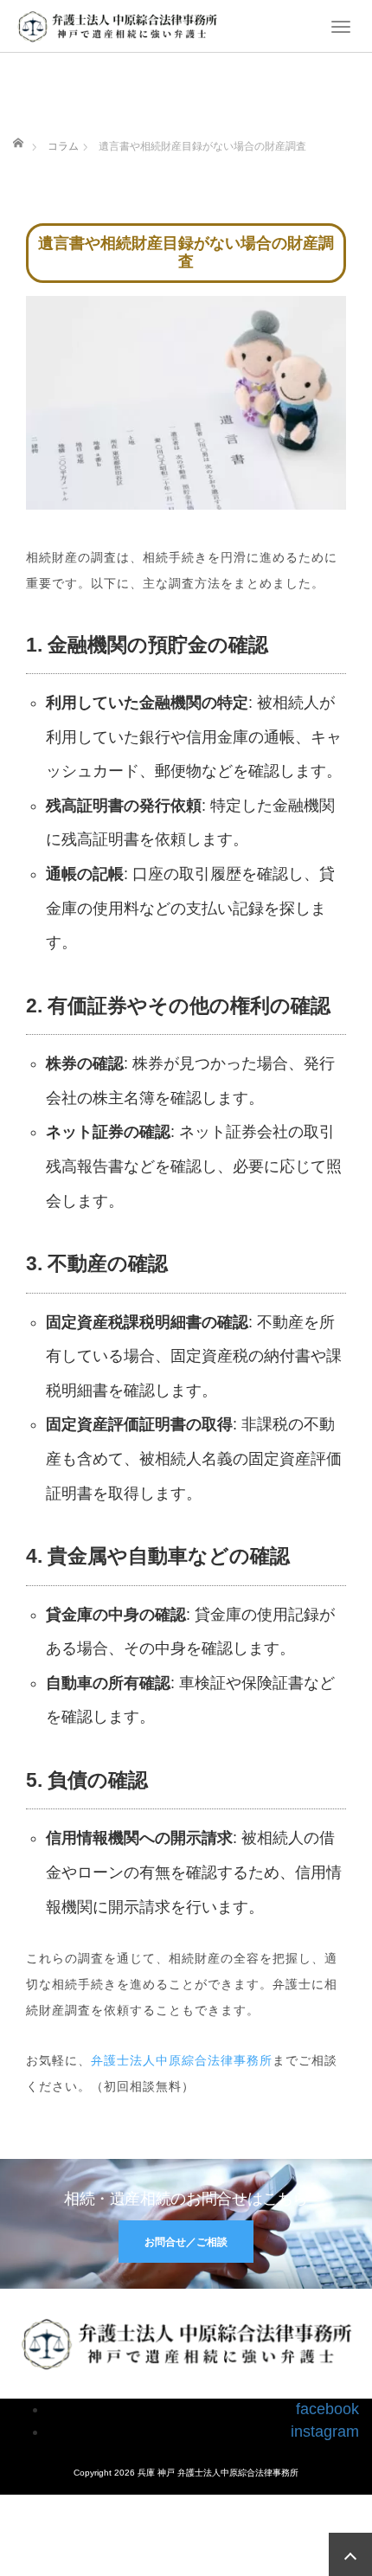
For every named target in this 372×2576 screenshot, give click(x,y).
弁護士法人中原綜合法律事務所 (182, 2060)
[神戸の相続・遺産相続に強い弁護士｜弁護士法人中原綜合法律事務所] (117, 24)
